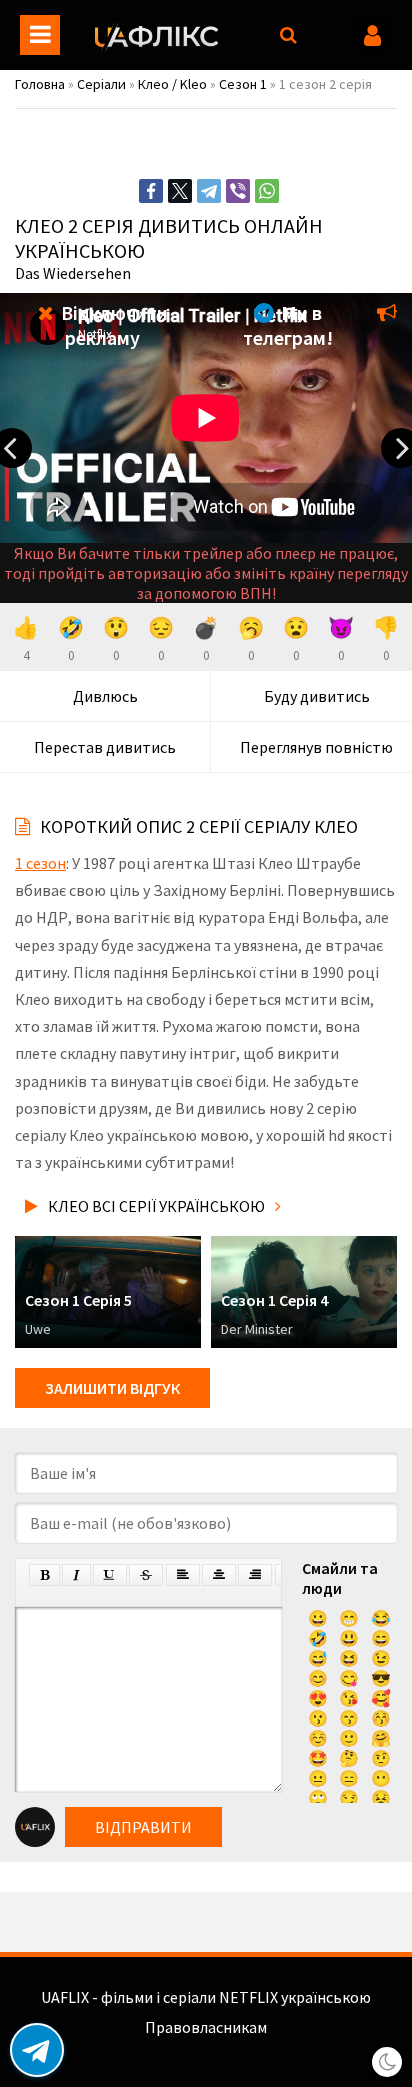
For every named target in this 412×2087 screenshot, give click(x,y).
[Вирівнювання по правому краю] (255, 1575)
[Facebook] (151, 191)
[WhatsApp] (267, 191)
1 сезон (40, 863)
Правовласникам (206, 2027)
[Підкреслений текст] (110, 1575)
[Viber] (238, 191)
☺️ (318, 1738)
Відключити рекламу (112, 325)
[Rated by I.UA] (206, 2047)
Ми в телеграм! (288, 325)
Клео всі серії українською (156, 1206)
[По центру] (219, 1575)
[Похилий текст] (76, 1575)
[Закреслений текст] (146, 1575)
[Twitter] (180, 191)
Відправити (143, 1827)
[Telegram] (209, 191)
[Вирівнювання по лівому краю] (183, 1575)
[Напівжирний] (44, 1575)
